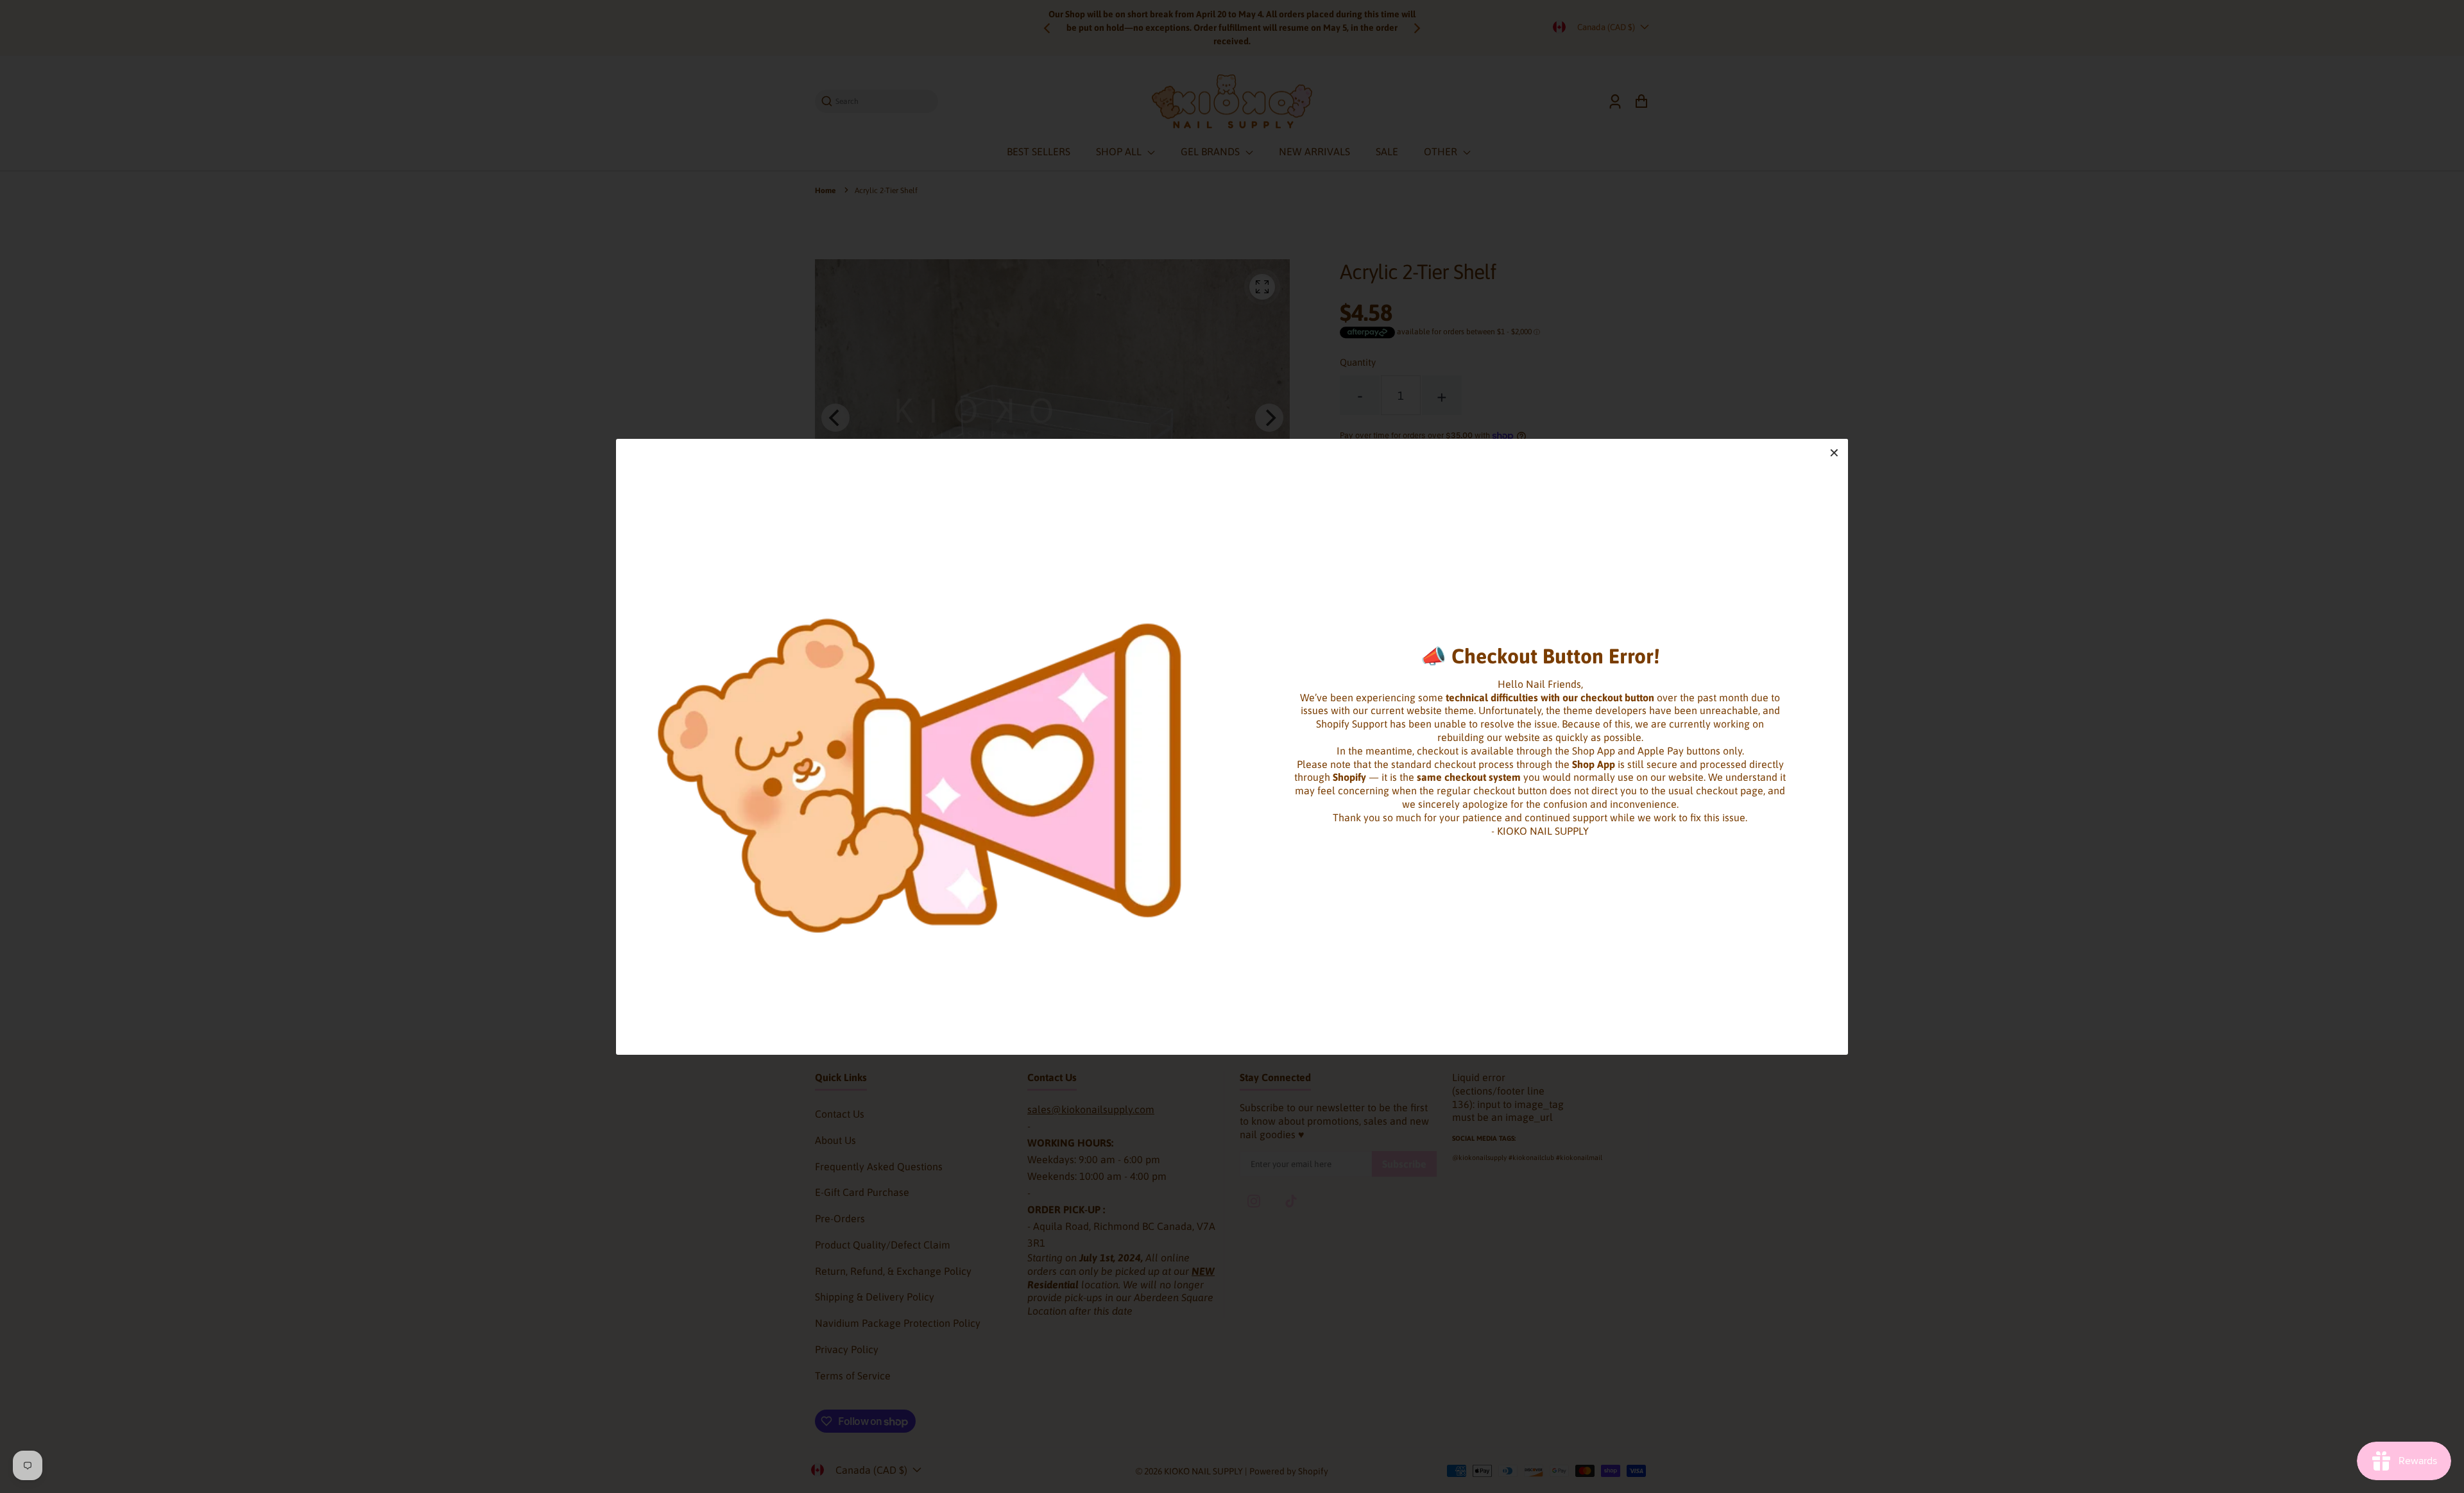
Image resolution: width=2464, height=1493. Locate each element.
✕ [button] (1834, 453)
